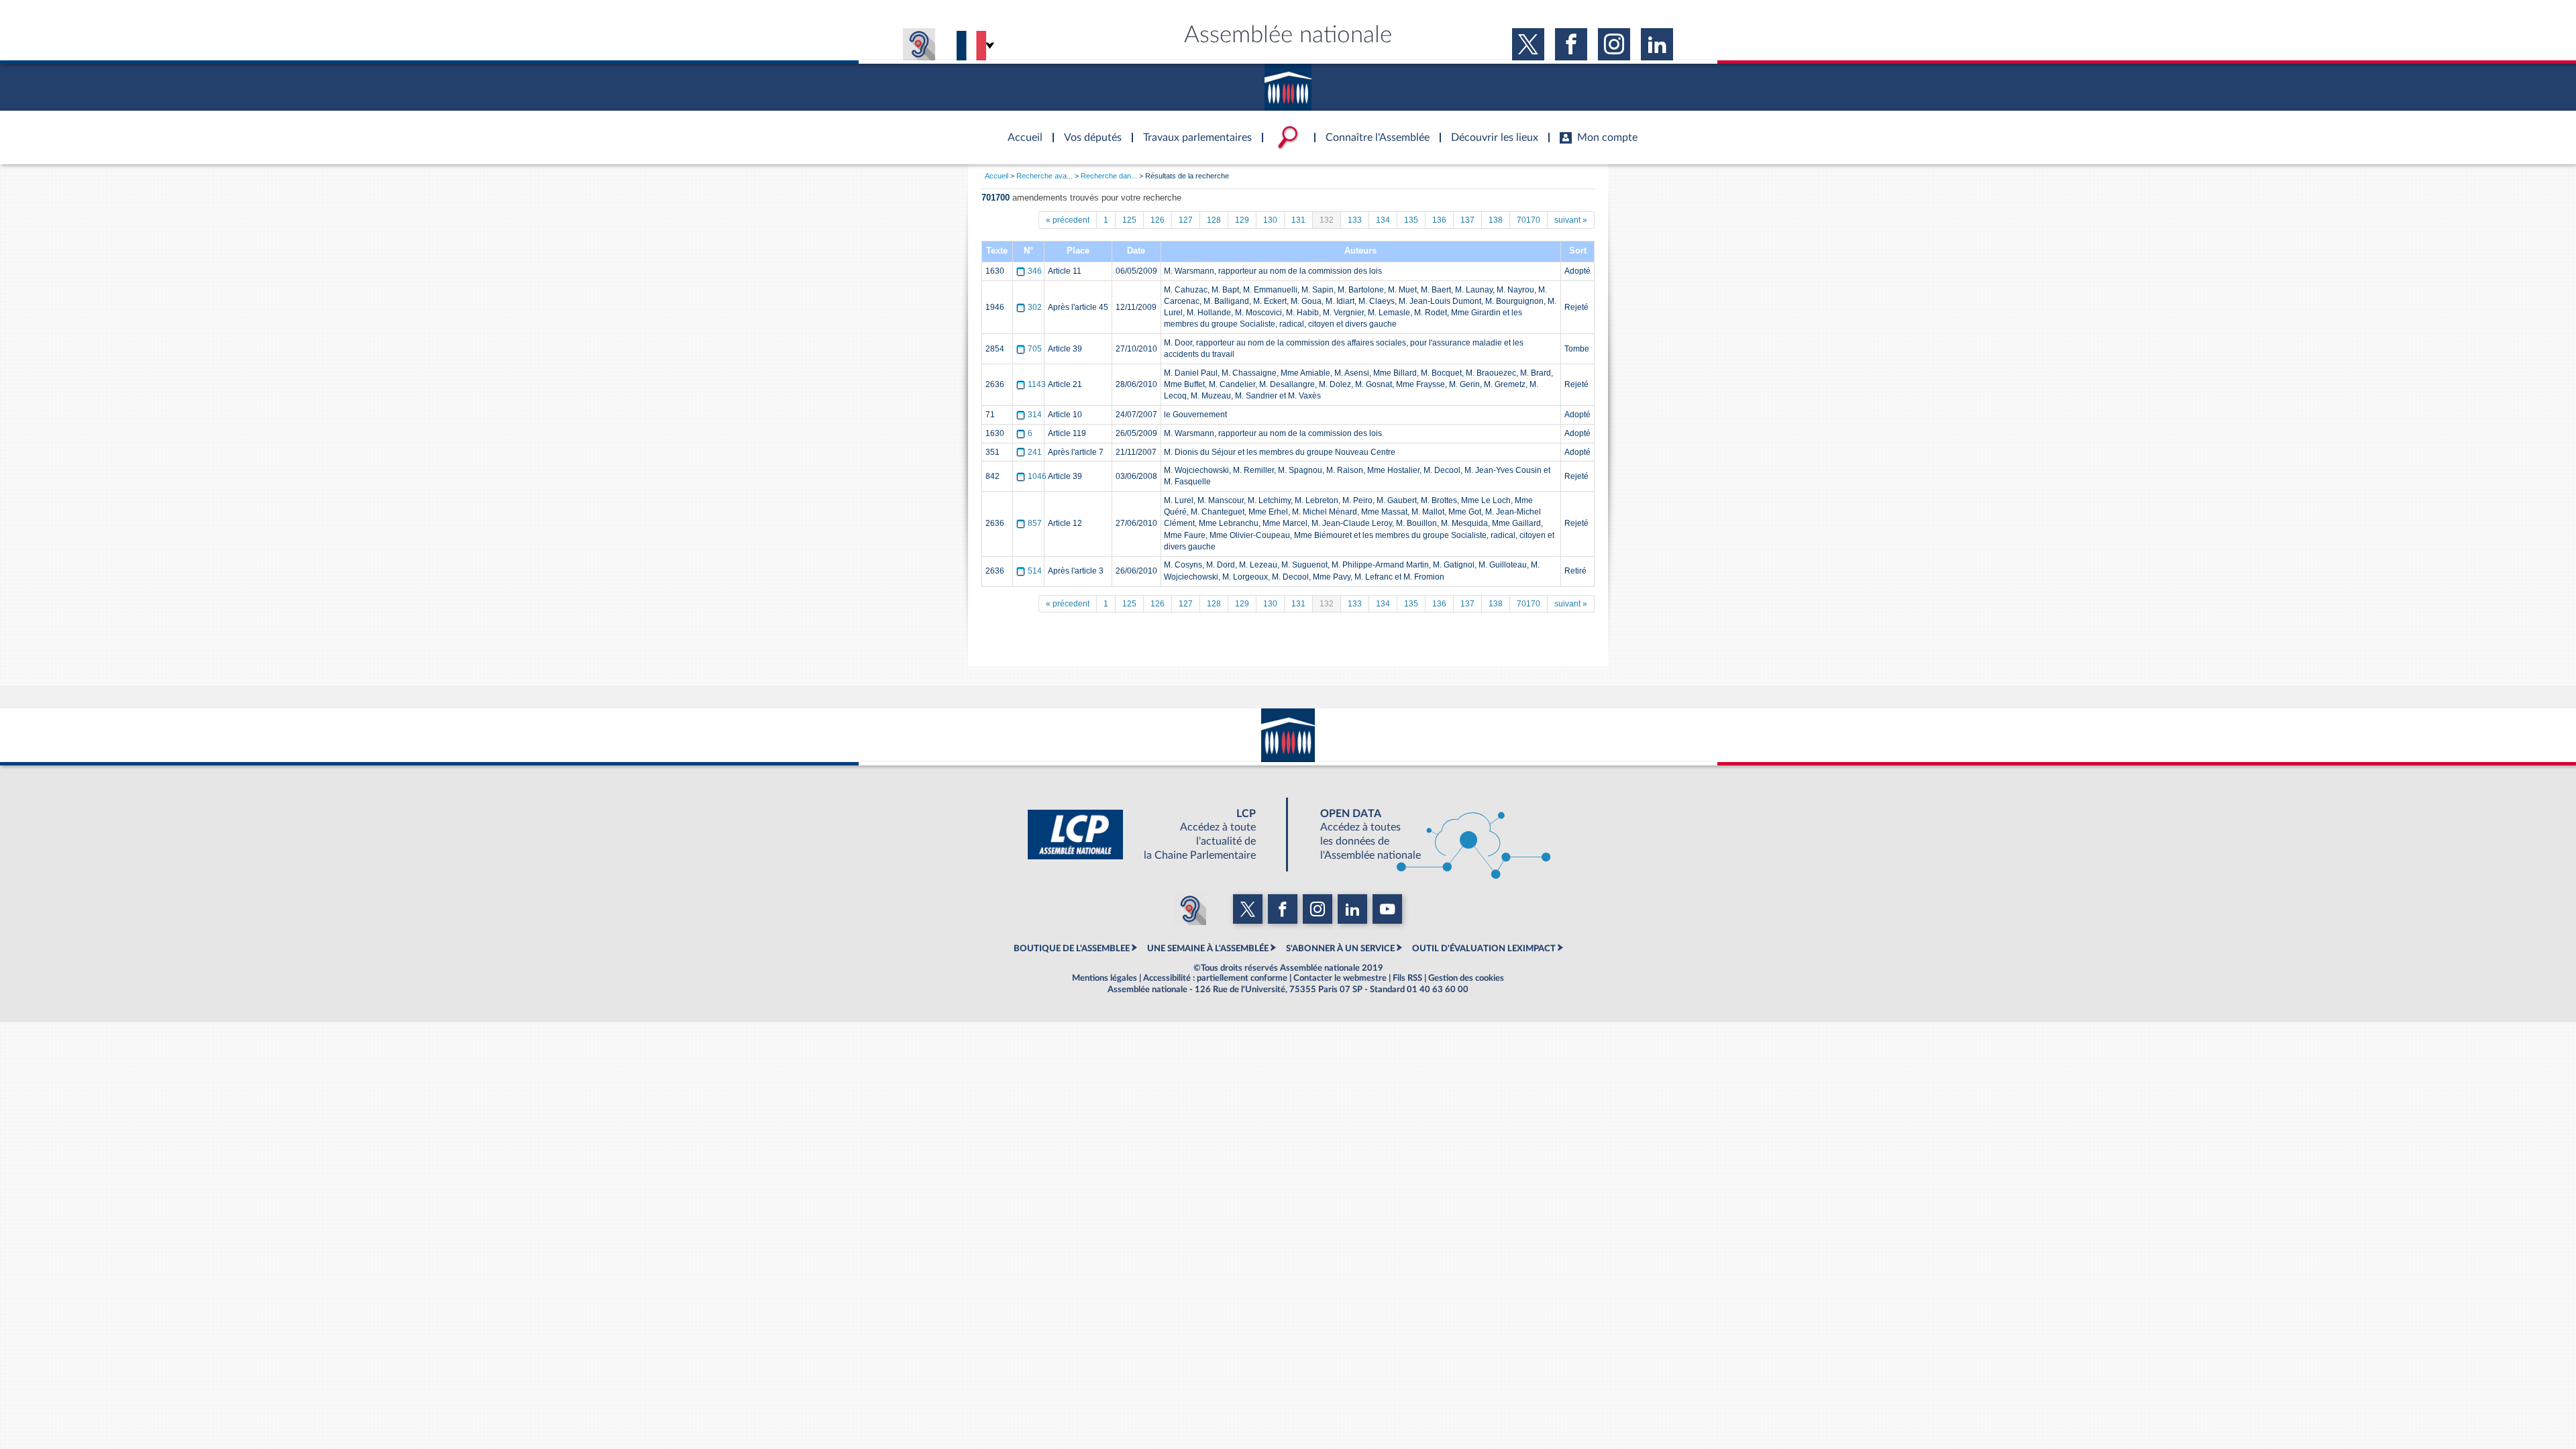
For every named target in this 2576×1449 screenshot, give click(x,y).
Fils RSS (1407, 978)
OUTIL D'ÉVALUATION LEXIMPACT (1484, 949)
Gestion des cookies (1466, 978)
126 (1158, 220)
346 (1035, 271)
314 (1035, 415)
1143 (1037, 384)
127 (1186, 220)
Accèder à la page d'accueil (1020, 129)
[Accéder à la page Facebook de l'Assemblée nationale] (1571, 44)
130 (1270, 220)
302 (1035, 307)
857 (1035, 523)
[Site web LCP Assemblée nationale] (1152, 835)
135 (1411, 220)
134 (1383, 220)
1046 (1037, 476)
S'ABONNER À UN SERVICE (1340, 949)
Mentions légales (1105, 978)
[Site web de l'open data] (1424, 835)
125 (1129, 220)
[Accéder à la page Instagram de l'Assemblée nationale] (1614, 44)
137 (1467, 220)
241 (1035, 452)
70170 (1528, 220)
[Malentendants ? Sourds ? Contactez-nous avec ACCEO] (919, 44)
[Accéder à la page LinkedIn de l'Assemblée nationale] (1657, 44)
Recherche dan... (1109, 176)
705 (1035, 349)
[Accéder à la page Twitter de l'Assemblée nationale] (1528, 44)
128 (1214, 220)
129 (1242, 220)
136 (1439, 220)
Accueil (997, 176)
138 (1496, 220)
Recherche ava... (1044, 176)
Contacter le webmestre (1340, 978)
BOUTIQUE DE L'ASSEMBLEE (1072, 949)
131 (1298, 220)
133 (1355, 220)
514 (1035, 571)
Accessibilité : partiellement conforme (1215, 978)
